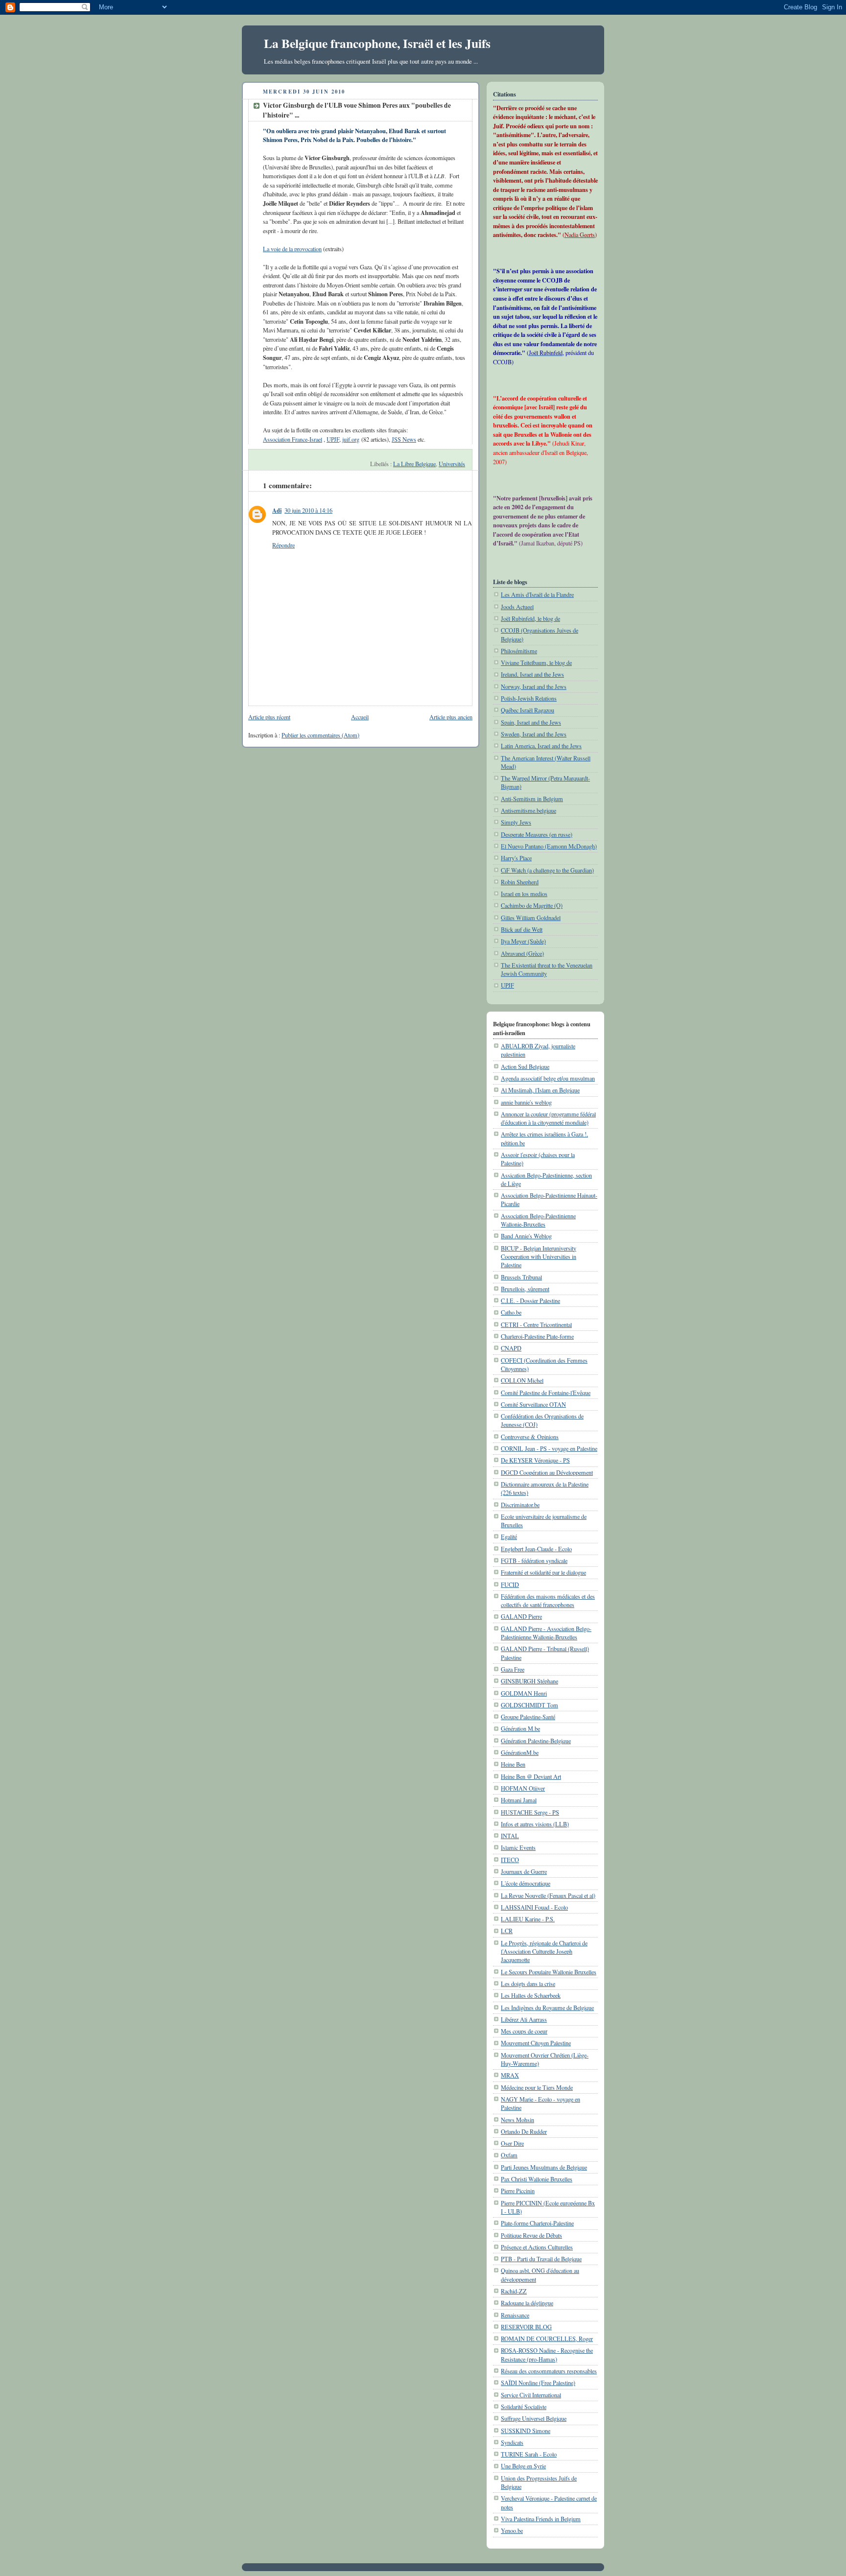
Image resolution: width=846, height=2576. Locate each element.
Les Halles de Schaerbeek (531, 1995)
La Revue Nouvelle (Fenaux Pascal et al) (548, 1895)
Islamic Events (518, 1847)
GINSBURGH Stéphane (529, 1681)
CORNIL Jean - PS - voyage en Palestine (549, 1448)
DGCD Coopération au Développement (547, 1472)
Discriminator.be (520, 1505)
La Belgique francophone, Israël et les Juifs (377, 43)
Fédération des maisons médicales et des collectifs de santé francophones (548, 1600)
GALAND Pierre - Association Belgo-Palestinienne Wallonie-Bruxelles (546, 1633)
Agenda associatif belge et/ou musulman (548, 1078)
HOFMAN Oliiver (523, 1788)
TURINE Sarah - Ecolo (529, 2454)
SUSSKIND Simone (526, 2431)
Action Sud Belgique (525, 1066)
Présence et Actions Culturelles (537, 2247)
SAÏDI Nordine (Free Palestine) (538, 2383)
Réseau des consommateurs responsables (549, 2371)
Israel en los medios (524, 894)
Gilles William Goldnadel (531, 918)
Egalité (509, 1536)
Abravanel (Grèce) (522, 953)
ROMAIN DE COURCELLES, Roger (547, 2339)
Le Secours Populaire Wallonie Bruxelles (549, 1972)
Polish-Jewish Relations (529, 698)
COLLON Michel (522, 1380)
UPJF (333, 439)
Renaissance (515, 2315)
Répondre (283, 545)
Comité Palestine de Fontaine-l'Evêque (546, 1393)
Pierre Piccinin (518, 2191)
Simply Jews (516, 822)
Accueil (360, 717)
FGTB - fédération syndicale (534, 1560)
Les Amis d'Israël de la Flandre (537, 594)
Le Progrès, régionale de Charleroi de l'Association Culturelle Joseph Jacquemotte (544, 1951)
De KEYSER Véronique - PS (535, 1460)
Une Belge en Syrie (523, 2466)
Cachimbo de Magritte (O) (532, 905)
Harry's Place (516, 858)
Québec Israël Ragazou (528, 710)
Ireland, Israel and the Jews (532, 674)
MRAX (510, 2075)
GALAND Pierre (521, 1616)
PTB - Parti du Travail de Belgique (541, 2259)
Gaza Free (513, 1669)
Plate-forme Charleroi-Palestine (537, 2223)
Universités (452, 464)
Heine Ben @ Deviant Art (531, 1776)
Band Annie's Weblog (526, 1236)
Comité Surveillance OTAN (533, 1404)
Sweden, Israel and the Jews (534, 734)
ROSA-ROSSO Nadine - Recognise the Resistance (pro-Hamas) (547, 2354)
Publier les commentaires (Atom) (320, 735)
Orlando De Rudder (524, 2131)
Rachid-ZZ (514, 2291)
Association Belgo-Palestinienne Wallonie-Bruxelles (538, 1220)
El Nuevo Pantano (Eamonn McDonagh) (549, 846)
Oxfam (509, 2155)
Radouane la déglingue (527, 2303)
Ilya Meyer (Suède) (523, 941)
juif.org (351, 439)
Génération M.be (520, 1728)
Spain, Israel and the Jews (531, 722)
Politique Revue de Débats (531, 2235)
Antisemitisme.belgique (529, 810)
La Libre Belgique (414, 464)
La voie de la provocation (292, 249)
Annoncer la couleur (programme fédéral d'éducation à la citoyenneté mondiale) (548, 1118)
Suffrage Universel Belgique (534, 2418)
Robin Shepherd (520, 882)
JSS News (404, 439)
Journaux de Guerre (524, 1871)
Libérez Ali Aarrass (524, 2019)
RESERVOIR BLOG (526, 2327)
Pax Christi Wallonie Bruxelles (537, 2179)
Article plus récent (269, 717)
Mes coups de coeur (524, 2031)
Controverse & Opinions (530, 1437)
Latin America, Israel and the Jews (541, 746)
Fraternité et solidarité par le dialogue (543, 1572)
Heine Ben (513, 1764)
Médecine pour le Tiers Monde (537, 2087)
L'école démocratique (526, 1883)
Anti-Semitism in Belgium (532, 799)
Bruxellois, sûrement (525, 1289)
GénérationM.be (520, 1752)
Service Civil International (531, 2395)
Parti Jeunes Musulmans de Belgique (544, 2167)
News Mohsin (517, 2120)
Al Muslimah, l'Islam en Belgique (540, 1090)
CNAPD (511, 1348)
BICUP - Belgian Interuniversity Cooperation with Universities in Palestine (539, 1257)
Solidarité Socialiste (524, 2407)
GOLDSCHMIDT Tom (529, 1705)
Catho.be (511, 1312)
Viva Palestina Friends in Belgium (541, 2519)
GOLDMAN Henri (524, 1693)
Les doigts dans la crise (528, 1984)
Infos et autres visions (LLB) (535, 1824)
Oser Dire (512, 2143)
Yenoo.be (512, 2530)
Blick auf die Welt (522, 929)
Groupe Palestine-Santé (528, 1717)
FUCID (510, 1584)
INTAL (510, 1836)
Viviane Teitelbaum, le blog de (536, 662)
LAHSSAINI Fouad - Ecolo (534, 1907)
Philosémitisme (519, 651)
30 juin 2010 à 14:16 (308, 510)
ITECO (510, 1860)
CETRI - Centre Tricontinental (536, 1324)
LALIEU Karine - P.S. (528, 1919)
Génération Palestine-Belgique (536, 1741)
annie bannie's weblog (526, 1102)
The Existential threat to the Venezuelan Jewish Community (547, 969)
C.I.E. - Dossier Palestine (530, 1300)
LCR (507, 1931)
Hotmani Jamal (519, 1800)
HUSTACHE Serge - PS (530, 1812)
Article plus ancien (451, 717)
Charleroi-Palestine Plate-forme (537, 1336)
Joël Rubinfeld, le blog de (530, 618)
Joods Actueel (517, 607)
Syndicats (512, 2442)
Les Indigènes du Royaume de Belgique (547, 2008)
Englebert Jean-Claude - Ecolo (536, 1549)
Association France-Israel (293, 439)
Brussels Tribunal (521, 1277)
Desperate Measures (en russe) (537, 834)
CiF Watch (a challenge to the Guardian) (547, 870)
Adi (277, 510)
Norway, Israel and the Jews (534, 686)
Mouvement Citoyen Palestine (536, 2043)
